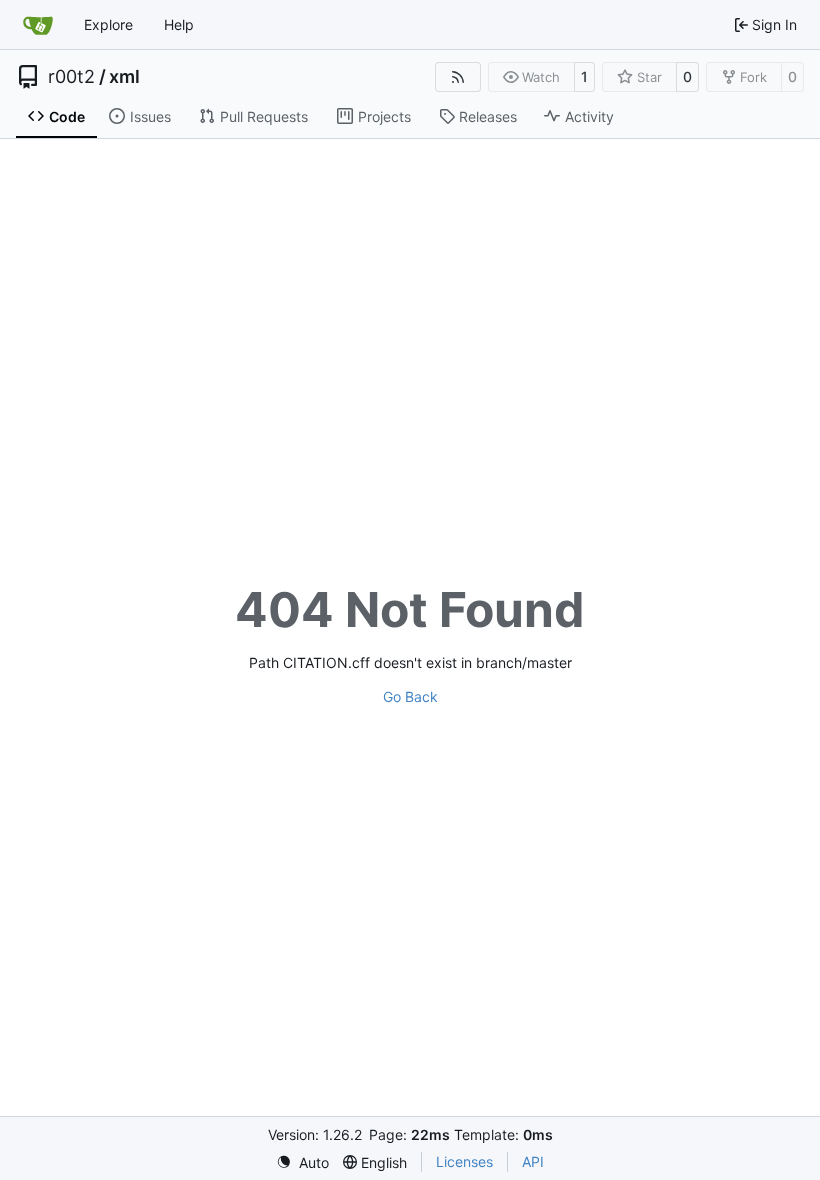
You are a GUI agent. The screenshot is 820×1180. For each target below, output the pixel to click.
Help (179, 24)
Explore (108, 24)
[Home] (38, 25)
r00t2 (71, 77)
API (533, 1161)
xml (124, 77)
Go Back (410, 696)
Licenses (464, 1161)
